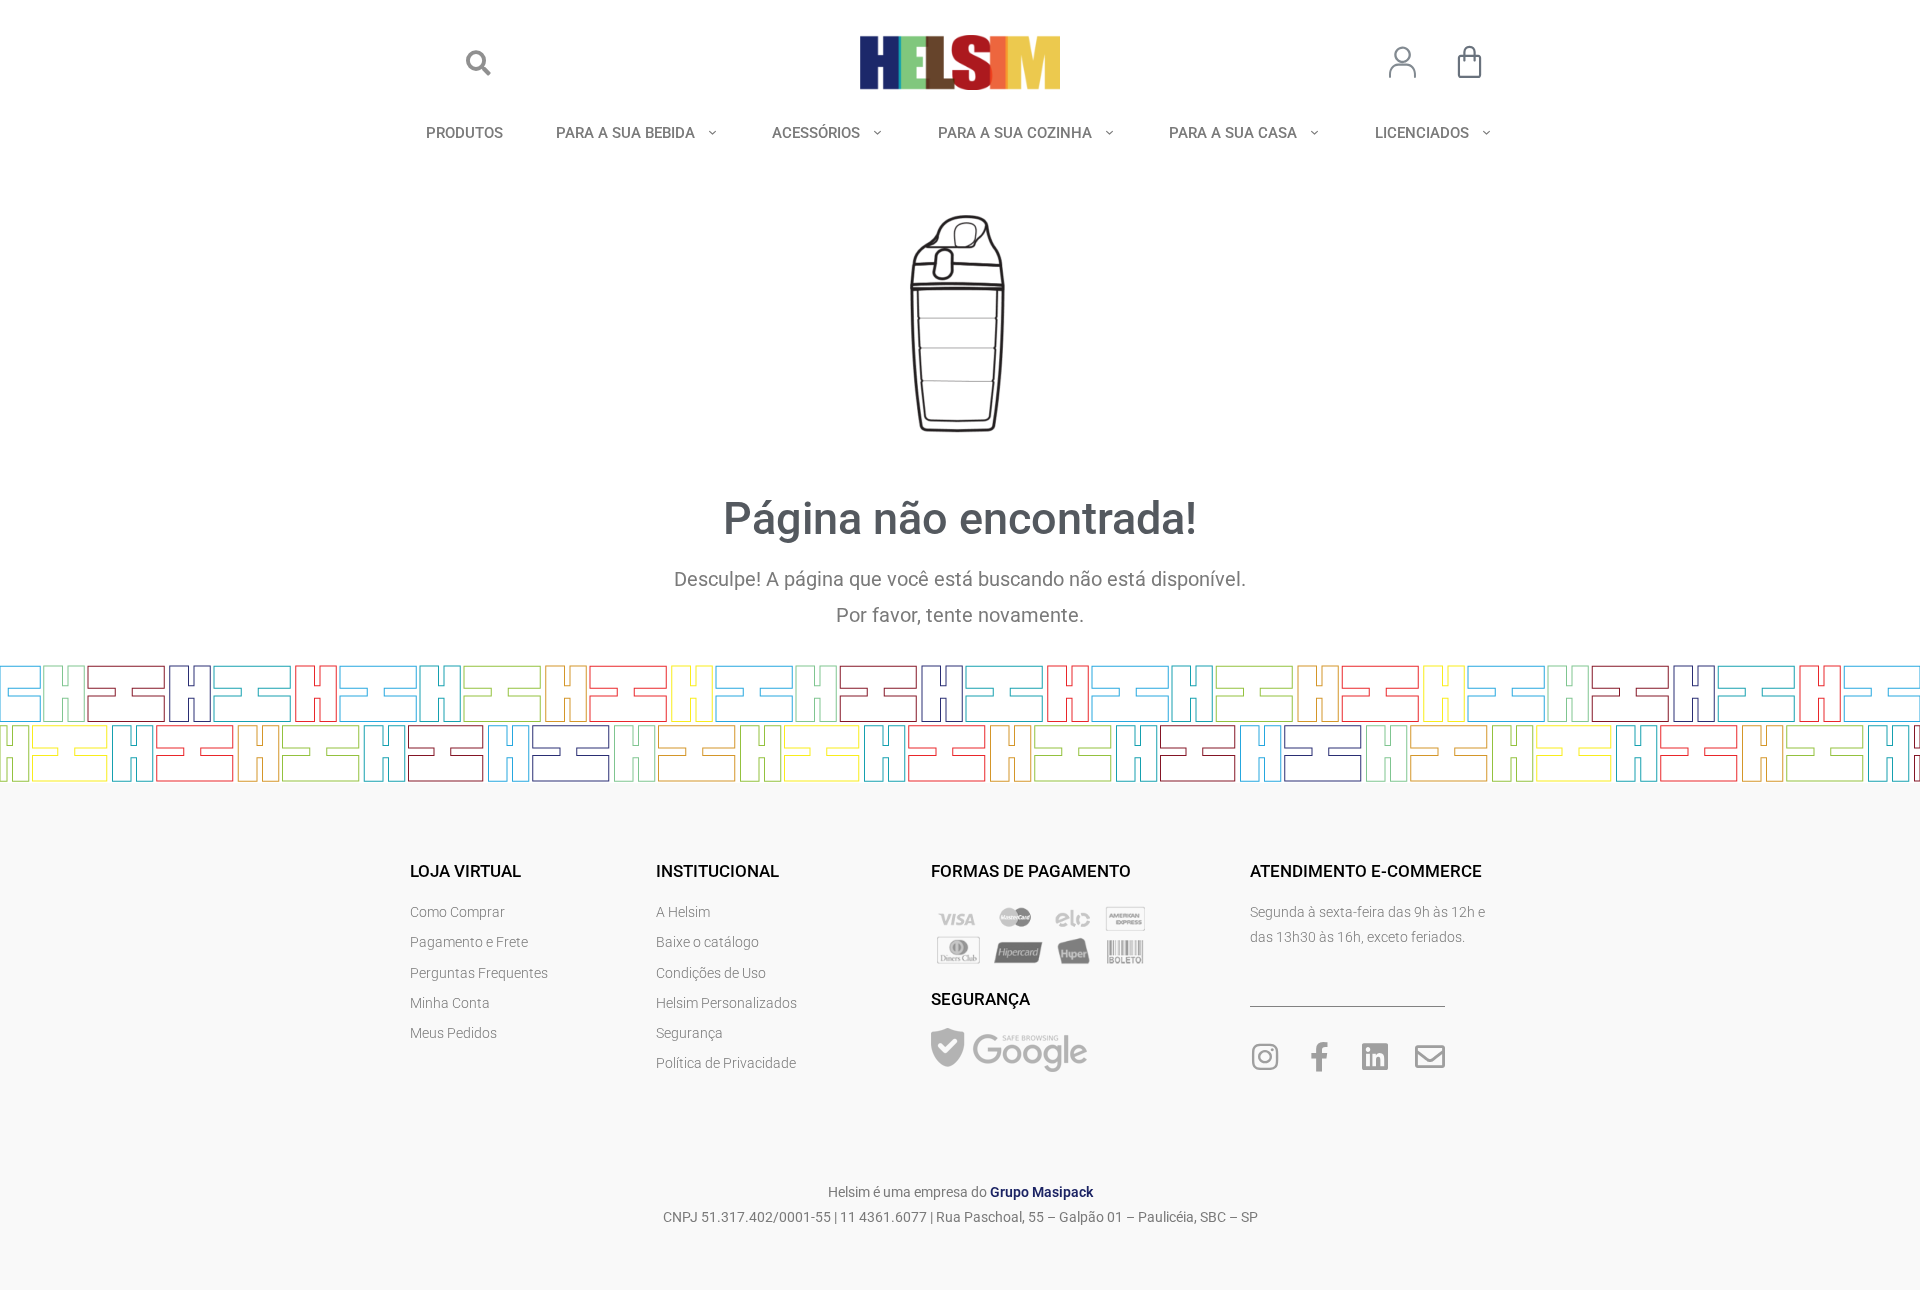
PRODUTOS (464, 133)
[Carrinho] (1469, 61)
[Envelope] (1430, 1057)
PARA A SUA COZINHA (1015, 133)
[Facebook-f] (1320, 1057)
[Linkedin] (1375, 1057)
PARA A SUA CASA (1233, 133)
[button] (478, 62)
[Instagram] (1265, 1057)
